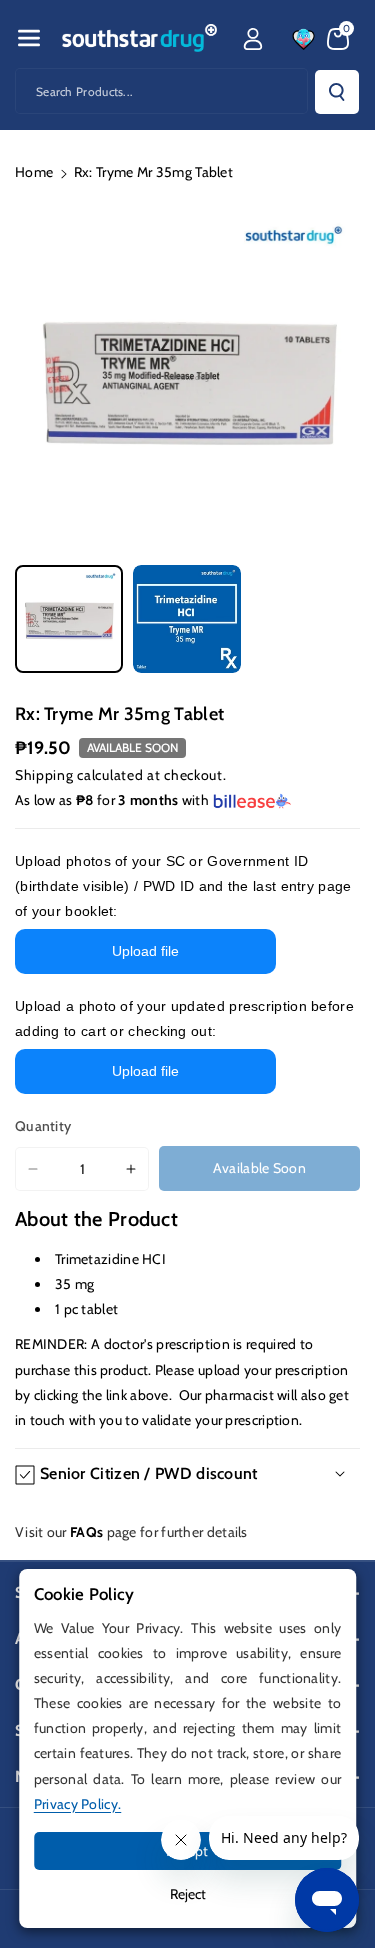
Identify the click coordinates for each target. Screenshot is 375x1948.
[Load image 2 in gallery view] (187, 619)
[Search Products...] (337, 92)
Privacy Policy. (78, 1804)
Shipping (44, 775)
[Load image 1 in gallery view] (69, 619)
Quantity (43, 1126)
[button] (29, 38)
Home (34, 172)
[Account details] (253, 39)
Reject (188, 1894)
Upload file (145, 951)
